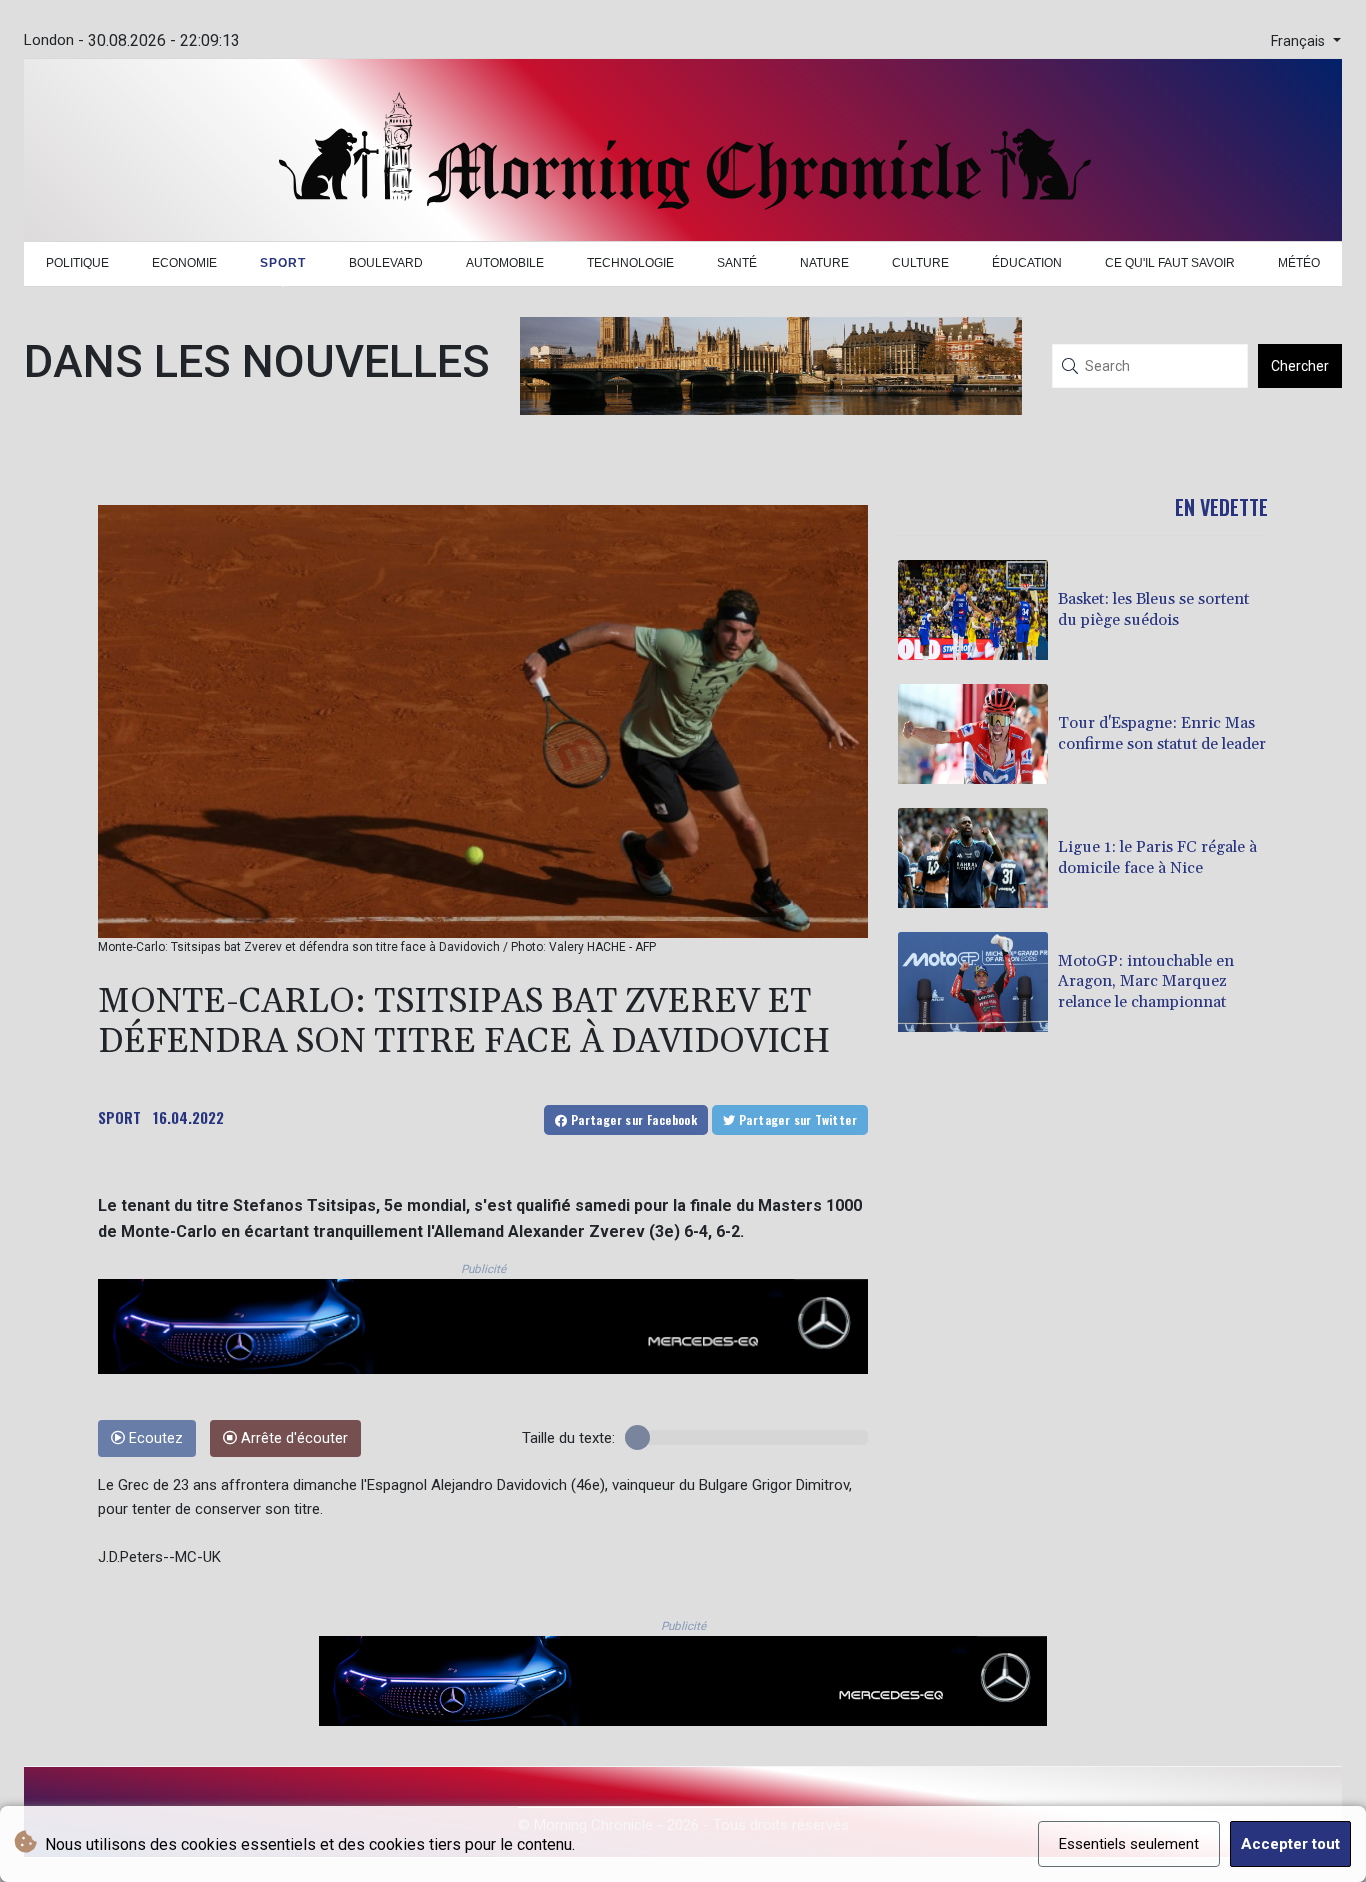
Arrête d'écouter (292, 1438)
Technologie (630, 263)
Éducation (1027, 263)
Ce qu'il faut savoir (1170, 263)
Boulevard (386, 263)
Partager (632, 1119)
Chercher (1300, 366)
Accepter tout (1290, 1844)
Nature (824, 263)
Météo (1299, 263)
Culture (920, 263)
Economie (184, 263)
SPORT (119, 1117)
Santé (737, 263)
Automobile (505, 263)
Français (1300, 41)
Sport (283, 263)
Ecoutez (154, 1438)
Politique (77, 263)
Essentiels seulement (1129, 1844)
